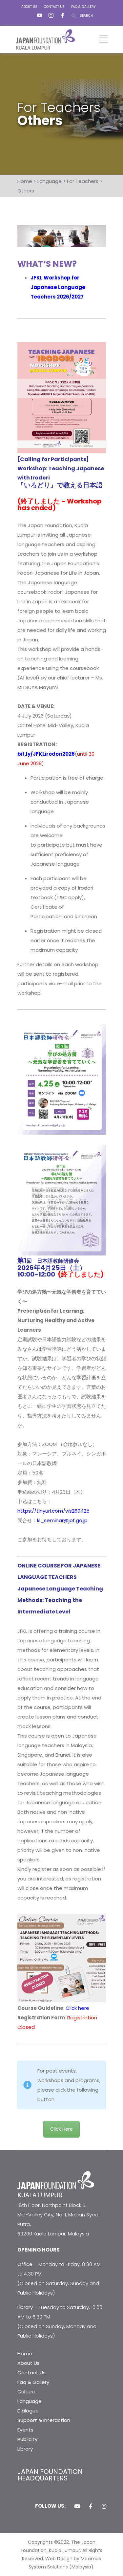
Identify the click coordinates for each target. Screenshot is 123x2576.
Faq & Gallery (33, 2382)
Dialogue (28, 2411)
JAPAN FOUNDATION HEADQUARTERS (50, 2475)
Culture (26, 2392)
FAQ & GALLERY (83, 7)
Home (25, 2354)
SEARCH (86, 16)
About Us (29, 2363)
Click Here (61, 2129)
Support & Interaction (44, 2420)
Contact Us (31, 2373)
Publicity (27, 2439)
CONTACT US (54, 7)
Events (25, 2430)
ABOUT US (29, 7)
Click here (77, 2008)
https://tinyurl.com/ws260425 (53, 1511)
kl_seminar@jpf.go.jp (62, 1520)
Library (25, 2449)
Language (30, 2401)
